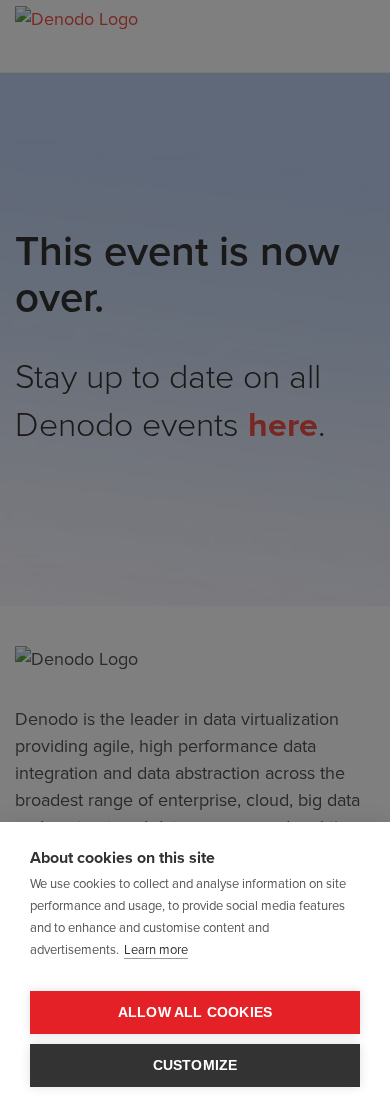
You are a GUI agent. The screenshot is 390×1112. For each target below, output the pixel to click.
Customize (195, 1065)
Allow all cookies (195, 1012)
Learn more (156, 950)
